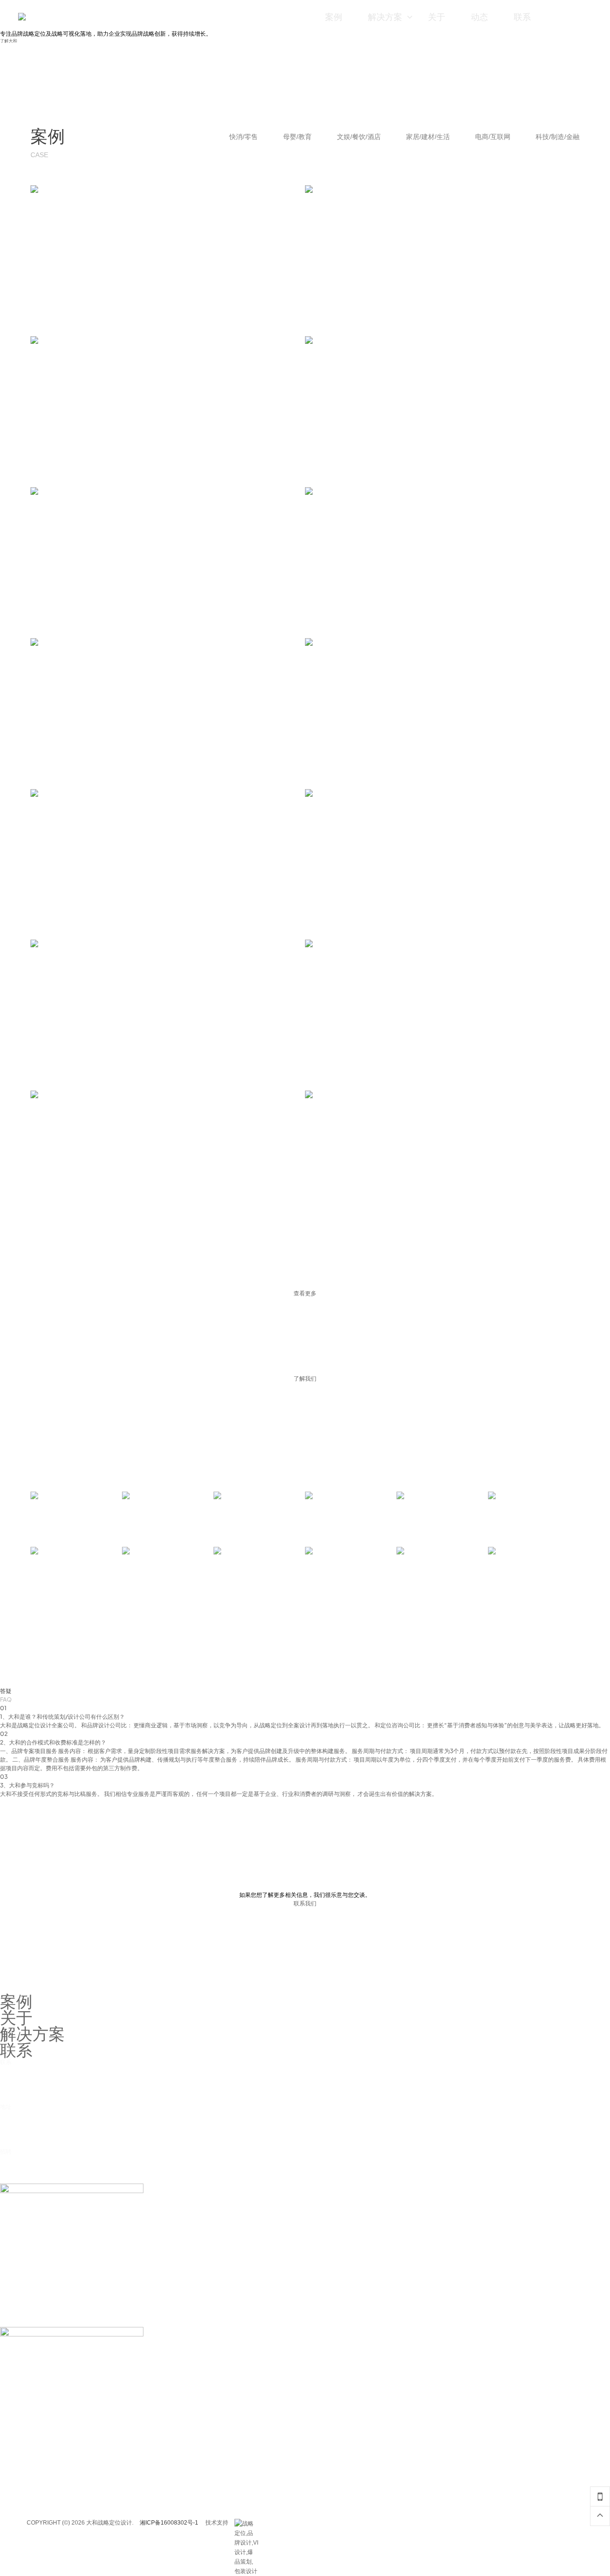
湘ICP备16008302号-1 (169, 2523)
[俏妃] (351, 1570)
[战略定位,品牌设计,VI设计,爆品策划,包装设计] (246, 2524)
